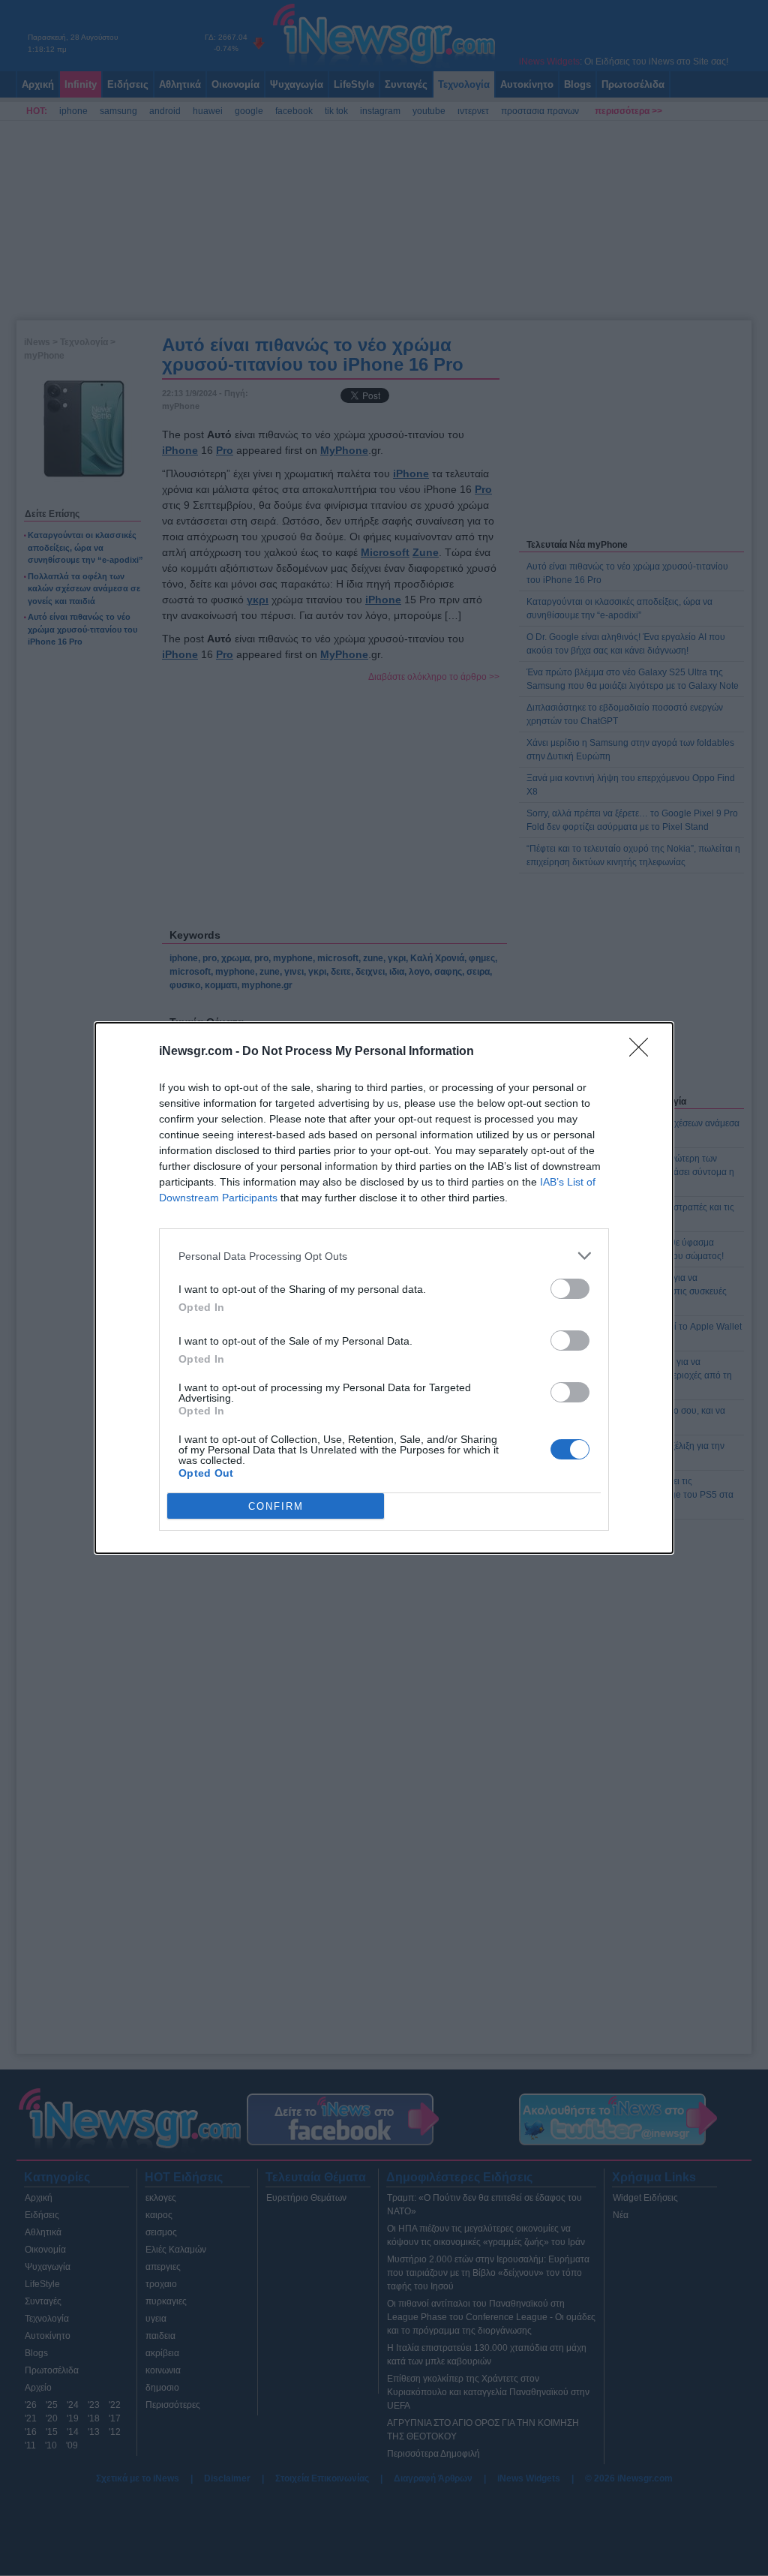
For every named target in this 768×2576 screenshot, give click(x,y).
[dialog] (384, 1288)
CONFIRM (276, 1506)
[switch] (570, 1289)
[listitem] (384, 1256)
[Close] (643, 1052)
